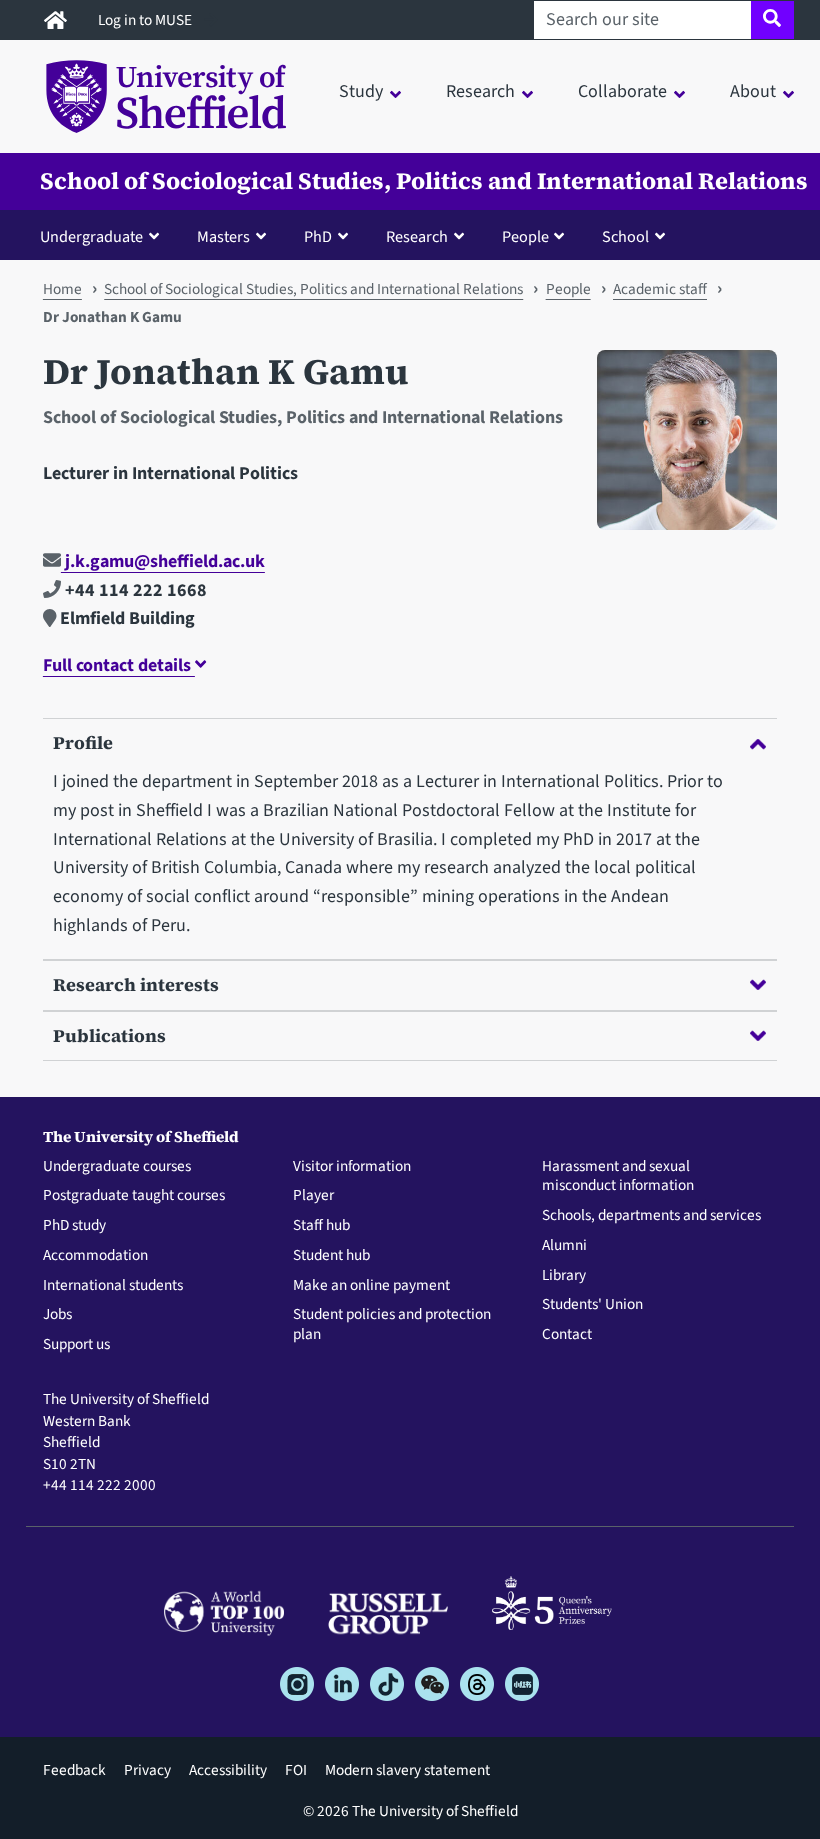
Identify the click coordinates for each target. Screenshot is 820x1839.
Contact (567, 1335)
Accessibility (228, 1770)
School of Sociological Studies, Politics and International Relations (424, 181)
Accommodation (95, 1256)
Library (564, 1276)
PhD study (74, 1226)
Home (62, 289)
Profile (83, 742)
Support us (76, 1345)
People (568, 289)
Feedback (74, 1770)
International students (113, 1286)
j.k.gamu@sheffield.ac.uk (163, 561)
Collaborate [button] (622, 91)
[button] (104, 236)
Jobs (57, 1315)
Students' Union (592, 1305)
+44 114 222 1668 (134, 590)
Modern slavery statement (407, 1770)
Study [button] (361, 91)
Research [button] (480, 91)
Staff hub (321, 1226)
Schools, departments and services (651, 1216)
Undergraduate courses (117, 1167)
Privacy (147, 1770)
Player (313, 1196)
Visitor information (352, 1167)
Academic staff (660, 289)
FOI (296, 1770)
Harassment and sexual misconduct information (618, 1177)
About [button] (753, 91)
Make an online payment (371, 1286)
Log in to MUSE (146, 20)
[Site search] (772, 20)
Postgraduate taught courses (134, 1196)
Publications (109, 1035)
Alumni (564, 1246)
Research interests (136, 984)
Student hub (331, 1256)
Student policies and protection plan (392, 1325)
